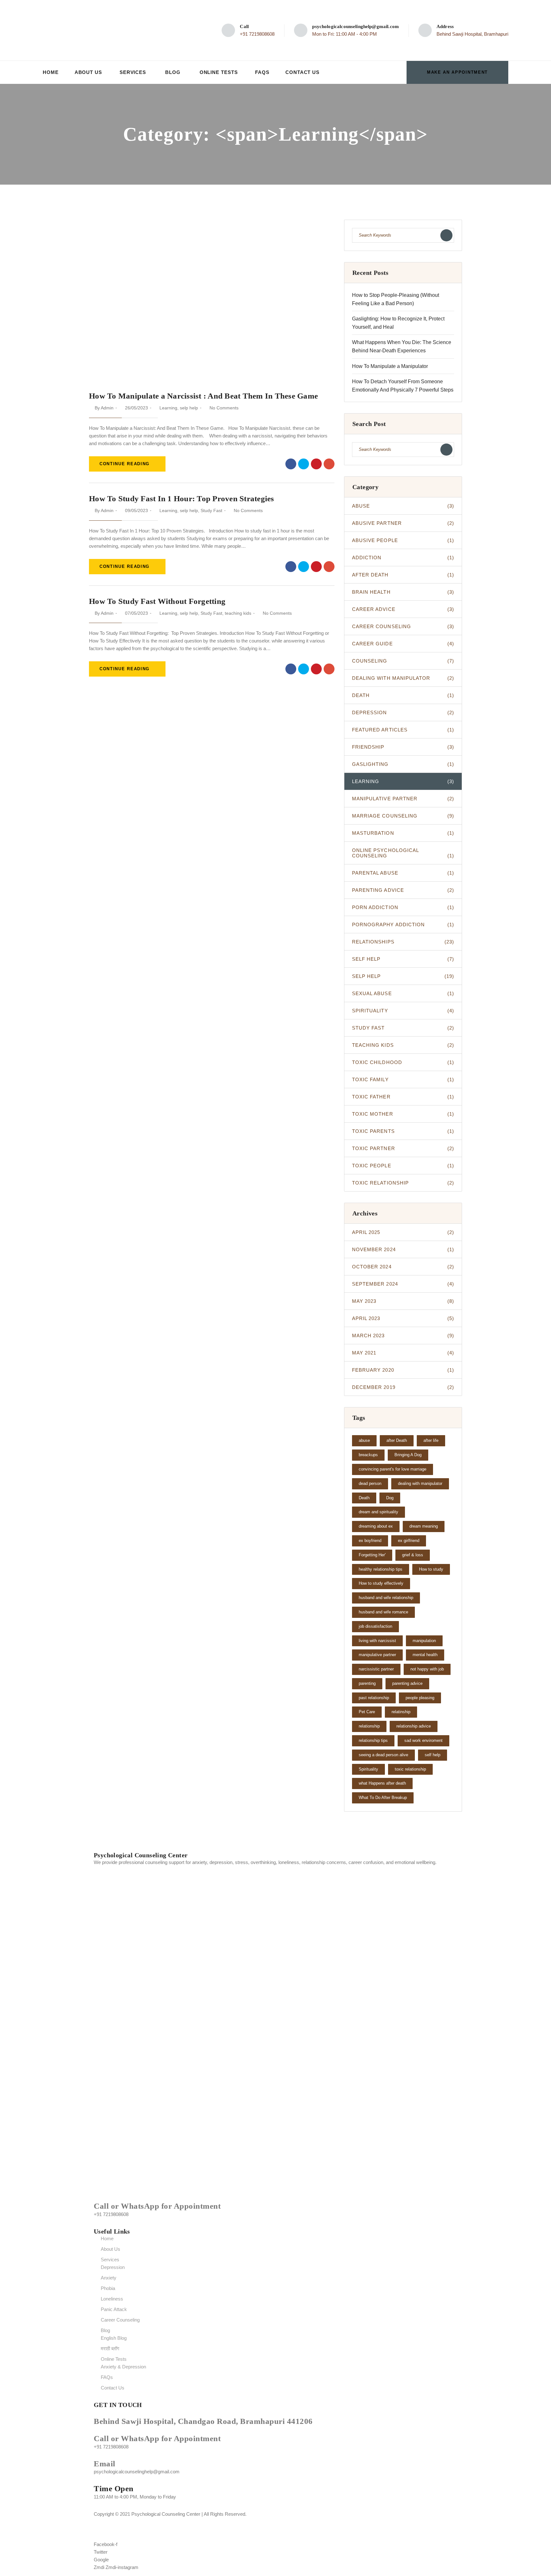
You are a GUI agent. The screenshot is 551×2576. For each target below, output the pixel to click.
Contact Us (302, 72)
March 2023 (403, 1336)
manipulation (424, 1641)
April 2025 (403, 1232)
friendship (403, 747)
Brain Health (403, 592)
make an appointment (457, 72)
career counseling (403, 626)
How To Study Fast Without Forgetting (157, 601)
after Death (397, 1440)
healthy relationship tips (381, 1569)
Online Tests (219, 72)
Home (51, 72)
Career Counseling (120, 2320)
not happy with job (427, 1669)
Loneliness (112, 2299)
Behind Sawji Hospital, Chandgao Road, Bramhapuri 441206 (203, 2421)
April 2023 (403, 1318)
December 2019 (403, 1387)
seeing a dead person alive (383, 1755)
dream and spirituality (378, 1512)
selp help (189, 408)
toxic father (403, 1097)
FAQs (262, 72)
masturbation (403, 833)
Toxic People (403, 1166)
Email (105, 2464)
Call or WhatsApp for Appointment (157, 2206)
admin (107, 408)
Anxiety (109, 2278)
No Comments (224, 408)
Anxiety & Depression (123, 2367)
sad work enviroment (423, 1740)
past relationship (374, 1698)
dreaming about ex (376, 1526)
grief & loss (413, 1555)
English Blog (114, 2338)
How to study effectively (381, 1583)
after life (431, 1440)
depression (403, 712)
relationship (369, 1726)
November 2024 (403, 1249)
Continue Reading (125, 464)
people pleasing (420, 1698)
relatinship (401, 1712)
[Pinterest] (316, 464)
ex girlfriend (409, 1541)
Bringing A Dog (408, 1455)
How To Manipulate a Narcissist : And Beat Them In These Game (203, 396)
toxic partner (403, 1148)
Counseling (403, 661)
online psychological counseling (403, 853)
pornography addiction (403, 925)
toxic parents (403, 1131)
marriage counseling (403, 816)
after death (403, 575)
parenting (367, 1683)
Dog (390, 1498)
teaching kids (238, 613)
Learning (168, 408)
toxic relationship (403, 1183)
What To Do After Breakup (383, 1798)
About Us (88, 72)
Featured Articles (403, 730)
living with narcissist (377, 1641)
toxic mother (403, 1114)
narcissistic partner (376, 1669)
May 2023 (403, 1301)
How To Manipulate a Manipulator (390, 366)
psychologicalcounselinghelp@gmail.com (356, 26)
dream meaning (424, 1526)
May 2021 (403, 1353)
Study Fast (211, 510)
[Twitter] (304, 464)
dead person (370, 1483)
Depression (113, 2267)
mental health (425, 1655)
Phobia (108, 2288)
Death (403, 695)
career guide (403, 644)
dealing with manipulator (403, 678)
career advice (403, 609)
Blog (173, 72)
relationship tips (373, 1740)
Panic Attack (114, 2309)
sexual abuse (403, 993)
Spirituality (403, 1011)
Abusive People (403, 540)
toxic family (403, 1079)
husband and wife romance (383, 1612)
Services (133, 72)
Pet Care (367, 1712)
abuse (403, 506)
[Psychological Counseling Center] (91, 30)
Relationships (403, 942)
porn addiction (403, 907)
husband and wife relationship (386, 1598)
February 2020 (403, 1370)
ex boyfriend (370, 1541)
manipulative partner (403, 799)
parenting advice (403, 890)
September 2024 (403, 1284)
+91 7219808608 (257, 34)
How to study (431, 1569)
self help (403, 959)
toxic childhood (403, 1062)
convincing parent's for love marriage (393, 1469)
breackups (368, 1455)
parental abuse (403, 873)
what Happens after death (382, 1783)
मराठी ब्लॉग (110, 2348)
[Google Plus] (329, 464)
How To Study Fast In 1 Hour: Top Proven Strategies (182, 499)
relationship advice (414, 1726)
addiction (403, 558)
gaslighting (403, 764)
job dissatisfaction (375, 1626)
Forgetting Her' (372, 1555)
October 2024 (403, 1267)
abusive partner (403, 523)
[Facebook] (291, 464)
